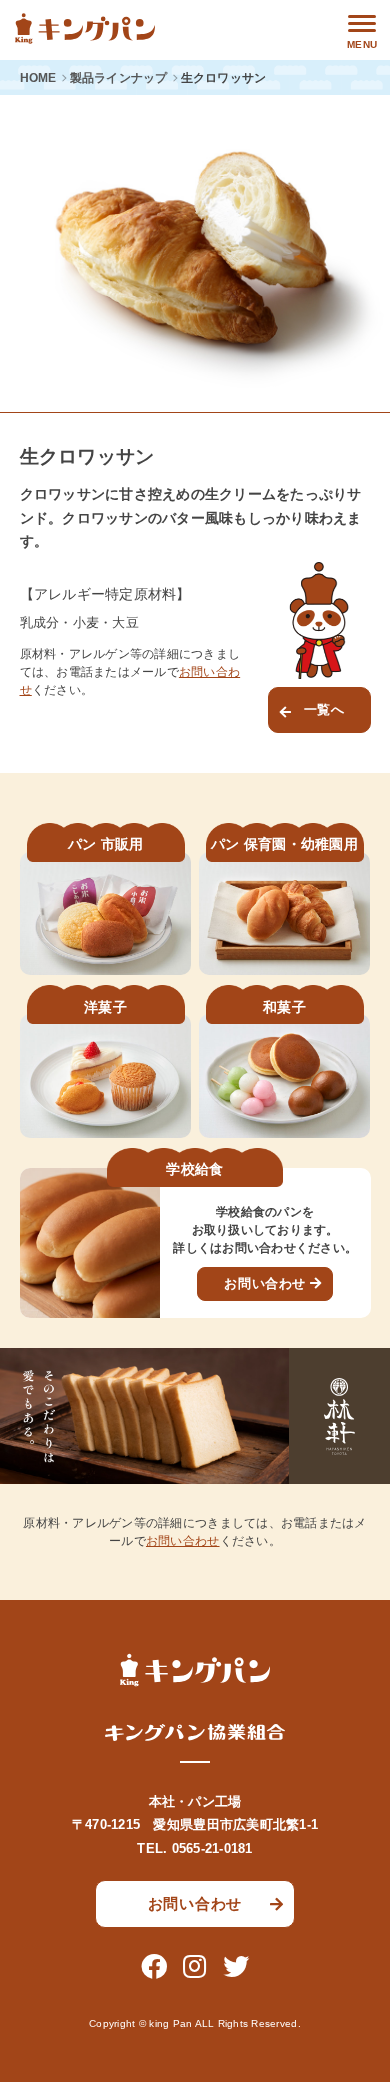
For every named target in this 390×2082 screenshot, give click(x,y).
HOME (38, 78)
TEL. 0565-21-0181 (194, 1848)
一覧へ (324, 709)
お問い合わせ (265, 1283)
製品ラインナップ (119, 78)
